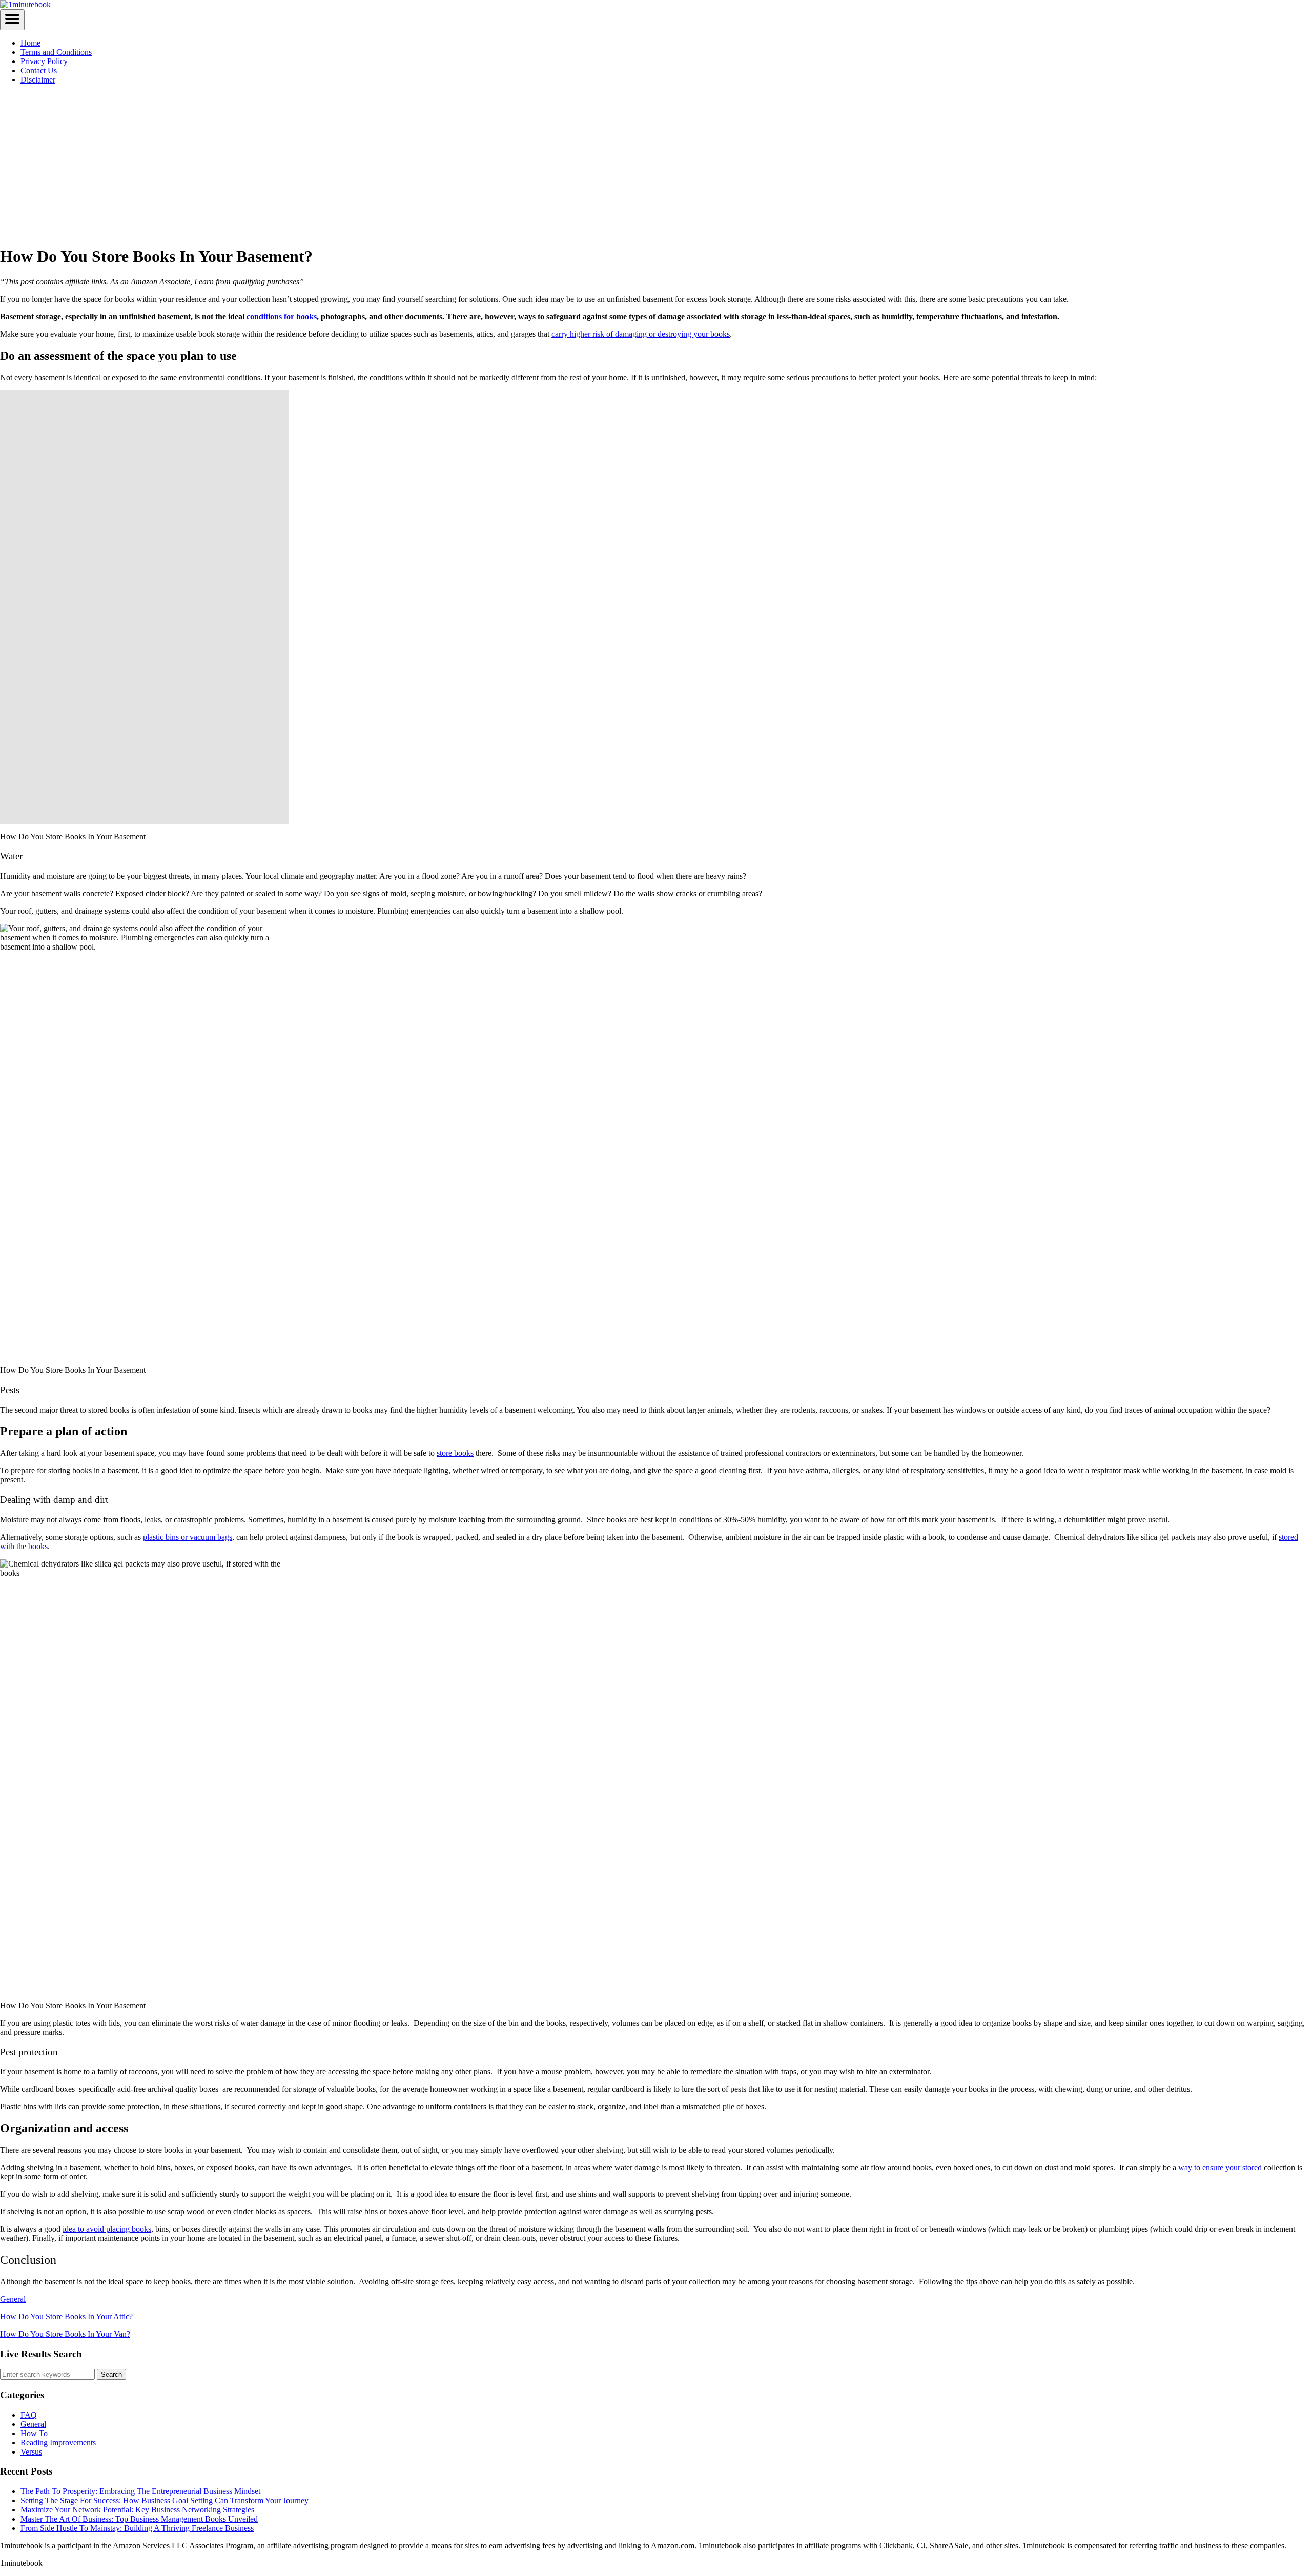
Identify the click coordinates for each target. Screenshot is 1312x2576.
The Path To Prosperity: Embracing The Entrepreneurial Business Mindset (140, 2491)
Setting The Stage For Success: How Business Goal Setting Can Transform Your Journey (165, 2500)
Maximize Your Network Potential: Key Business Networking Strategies (137, 2510)
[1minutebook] (25, 4)
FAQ (29, 2415)
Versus (31, 2452)
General (13, 2299)
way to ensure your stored (1220, 2167)
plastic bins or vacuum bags (188, 1537)
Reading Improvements (58, 2443)
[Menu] (12, 20)
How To (34, 2433)
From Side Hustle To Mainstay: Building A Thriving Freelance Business (137, 2528)
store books (455, 1453)
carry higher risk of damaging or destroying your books (641, 334)
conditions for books (282, 316)
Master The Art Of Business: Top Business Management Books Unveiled (139, 2519)
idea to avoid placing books (107, 2229)
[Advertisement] (656, 164)
